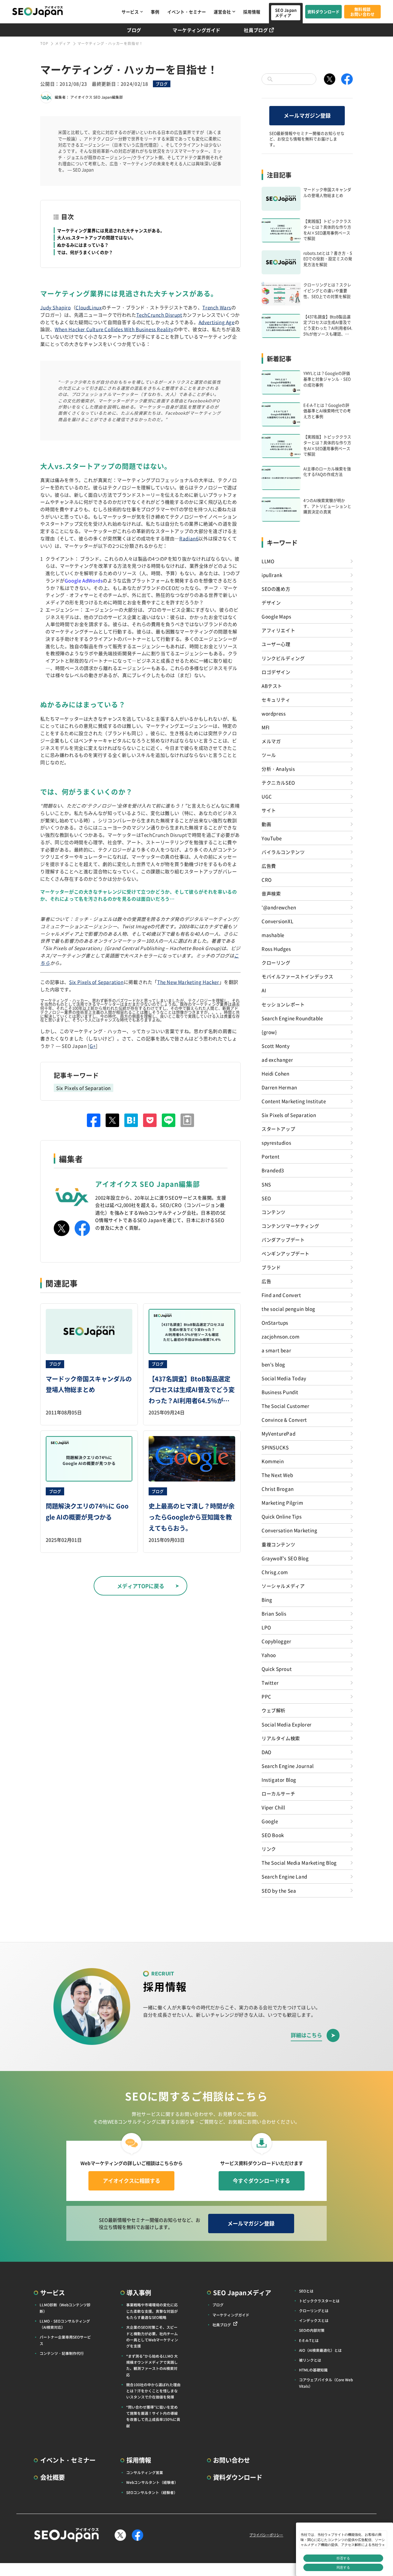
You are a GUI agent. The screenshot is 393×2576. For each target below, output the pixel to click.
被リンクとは (310, 2360)
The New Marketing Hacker (188, 982)
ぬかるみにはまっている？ (83, 245)
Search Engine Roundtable (292, 1018)
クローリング (276, 962)
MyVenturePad (278, 1433)
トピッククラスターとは (319, 2301)
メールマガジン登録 (307, 115)
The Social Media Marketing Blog (299, 1862)
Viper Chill (273, 1807)
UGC (267, 796)
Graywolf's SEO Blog (285, 1558)
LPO (266, 1627)
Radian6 (189, 538)
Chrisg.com (275, 1572)
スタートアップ (278, 1129)
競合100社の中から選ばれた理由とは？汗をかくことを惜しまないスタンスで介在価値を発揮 (153, 2391)
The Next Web (277, 1475)
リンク (269, 1849)
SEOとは (306, 2291)
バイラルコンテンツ (283, 852)
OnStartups (275, 1322)
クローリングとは (314, 2310)
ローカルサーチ (278, 1793)
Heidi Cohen (276, 1073)
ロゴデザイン (276, 672)
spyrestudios (276, 1142)
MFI (266, 727)
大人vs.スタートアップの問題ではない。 (97, 237)
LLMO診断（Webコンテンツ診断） (65, 2308)
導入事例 (139, 2292)
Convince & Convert (284, 1419)
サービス (130, 12)
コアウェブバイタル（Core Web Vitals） (326, 2383)
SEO (266, 1198)
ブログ (134, 30)
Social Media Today (284, 1378)
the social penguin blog (288, 1309)
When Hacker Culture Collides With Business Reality (114, 329)
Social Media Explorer (287, 1724)
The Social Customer (286, 1406)
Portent (270, 1156)
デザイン (271, 602)
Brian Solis (274, 1613)
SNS (266, 1184)
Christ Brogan (278, 1489)
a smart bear (276, 1350)
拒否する (343, 2558)
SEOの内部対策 (312, 2330)
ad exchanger (277, 1059)
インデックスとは (314, 2320)
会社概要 (53, 2477)
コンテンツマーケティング (290, 1226)
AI (264, 990)
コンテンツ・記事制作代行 (62, 2353)
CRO (267, 879)
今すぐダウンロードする (261, 2181)
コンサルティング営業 (145, 2472)
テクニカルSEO (278, 782)
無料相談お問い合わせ (363, 12)
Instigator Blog (279, 1779)
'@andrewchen (279, 907)
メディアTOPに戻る (141, 1586)
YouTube (272, 838)
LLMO (268, 561)
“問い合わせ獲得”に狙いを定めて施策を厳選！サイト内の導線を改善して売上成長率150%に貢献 (153, 2416)
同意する (343, 2567)
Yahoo (269, 1655)
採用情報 (252, 12)
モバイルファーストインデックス (298, 976)
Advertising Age (217, 322)
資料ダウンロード (324, 12)
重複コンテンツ (278, 1544)
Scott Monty (276, 1046)
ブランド (271, 1267)
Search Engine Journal (288, 1766)
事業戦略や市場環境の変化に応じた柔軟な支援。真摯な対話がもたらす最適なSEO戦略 (152, 2311)
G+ (93, 1046)
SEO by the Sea (279, 1890)
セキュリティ (276, 699)
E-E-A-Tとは (309, 2340)
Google (73, 580)
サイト (269, 810)
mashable (273, 935)
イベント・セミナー (187, 12)
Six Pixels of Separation (96, 982)
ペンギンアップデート (286, 1253)
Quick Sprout (277, 1669)
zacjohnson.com (281, 1336)
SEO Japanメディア (286, 13)
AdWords (92, 580)
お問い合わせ (232, 2460)
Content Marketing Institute (294, 1101)
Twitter (270, 1682)
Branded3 (273, 1170)
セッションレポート (283, 1004)
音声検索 (271, 893)
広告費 (269, 866)
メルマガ (271, 741)
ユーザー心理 (276, 644)
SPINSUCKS (275, 1447)
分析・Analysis (278, 769)
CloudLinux (89, 307)
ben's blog (273, 1364)
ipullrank (272, 575)
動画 (266, 824)
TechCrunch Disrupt (159, 315)
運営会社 (222, 12)
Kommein (273, 1461)
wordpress (274, 713)
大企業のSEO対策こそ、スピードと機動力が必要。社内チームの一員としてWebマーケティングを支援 (152, 2336)
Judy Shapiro (55, 307)
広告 (266, 1281)
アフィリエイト (278, 630)
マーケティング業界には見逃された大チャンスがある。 (111, 230)
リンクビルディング (283, 658)
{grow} (269, 1032)
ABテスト (272, 686)
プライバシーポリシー (266, 2535)
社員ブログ (256, 30)
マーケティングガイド (196, 30)
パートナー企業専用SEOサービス (65, 2340)
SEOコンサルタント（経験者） (152, 2492)
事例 (155, 12)
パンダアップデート (283, 1239)
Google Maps (276, 616)
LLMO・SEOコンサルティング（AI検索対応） (65, 2324)
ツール (269, 755)
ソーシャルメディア (283, 1586)
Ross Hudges (276, 949)
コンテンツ (274, 1212)
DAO (267, 1752)
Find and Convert (281, 1295)
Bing (267, 1599)
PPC (267, 1696)
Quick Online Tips (282, 1516)
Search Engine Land (284, 1876)
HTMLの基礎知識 (313, 2370)
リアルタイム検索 (281, 1738)
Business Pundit (280, 1392)
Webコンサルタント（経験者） (152, 2482)
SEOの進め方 (276, 589)
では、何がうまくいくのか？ (85, 252)
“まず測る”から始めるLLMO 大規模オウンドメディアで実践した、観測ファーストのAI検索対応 (152, 2365)
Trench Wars (217, 307)
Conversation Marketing (289, 1530)
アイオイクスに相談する (132, 2181)
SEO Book (273, 1835)
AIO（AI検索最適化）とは (320, 2350)
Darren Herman (279, 1087)
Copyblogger (276, 1641)
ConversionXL (277, 921)
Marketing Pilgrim (282, 1502)
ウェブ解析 (274, 1710)
